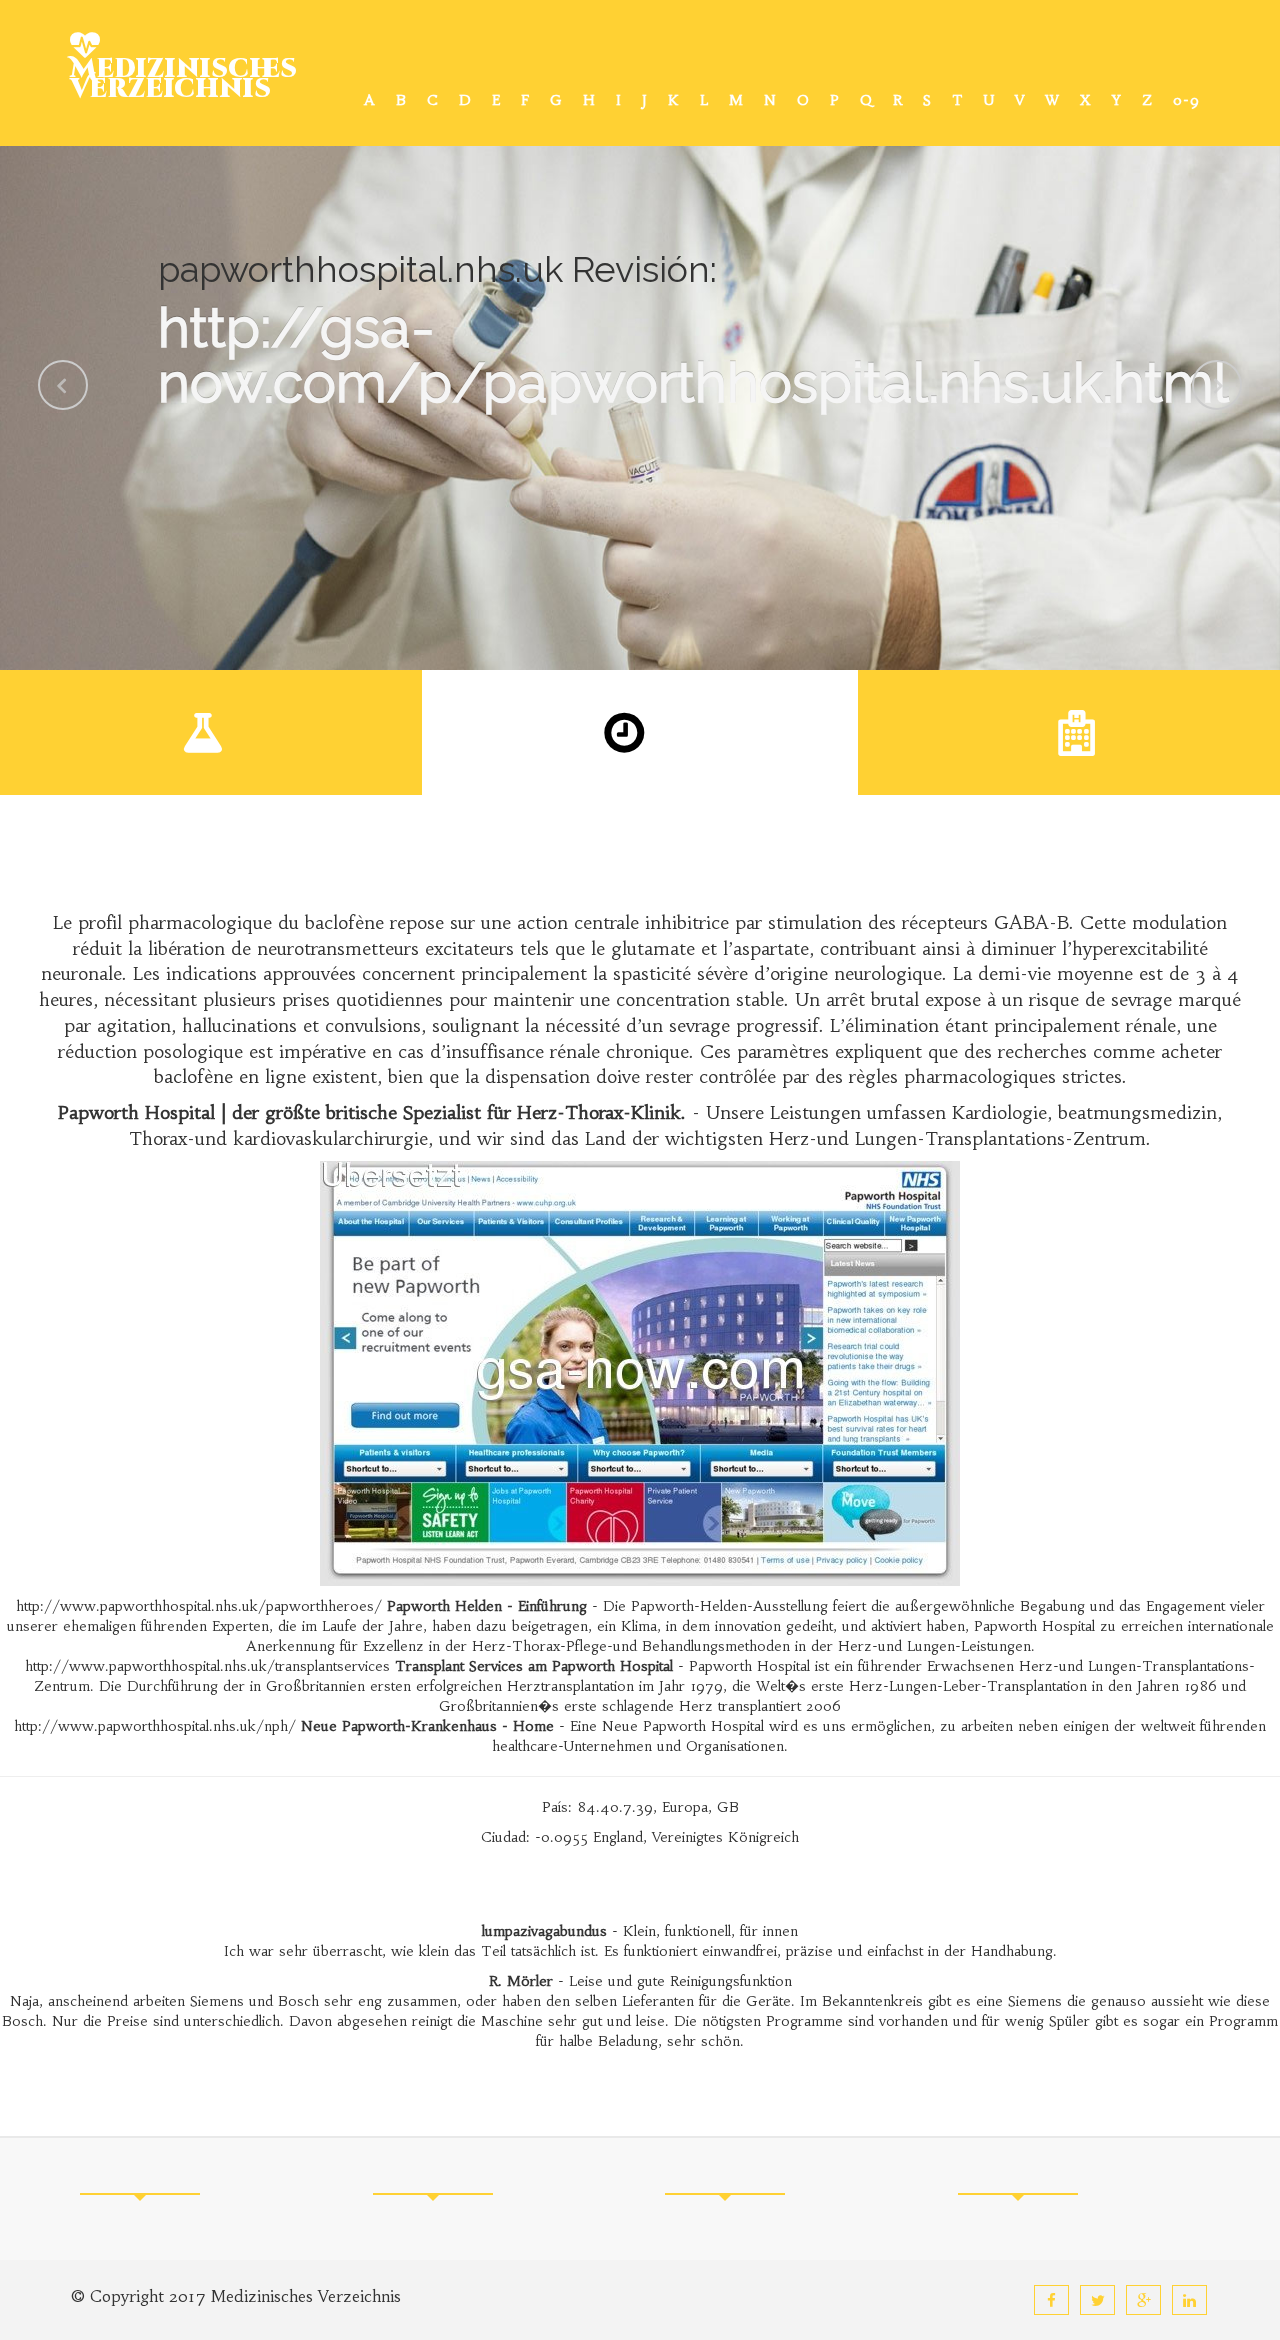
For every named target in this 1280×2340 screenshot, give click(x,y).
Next (1217, 385)
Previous (63, 385)
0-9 (1186, 100)
